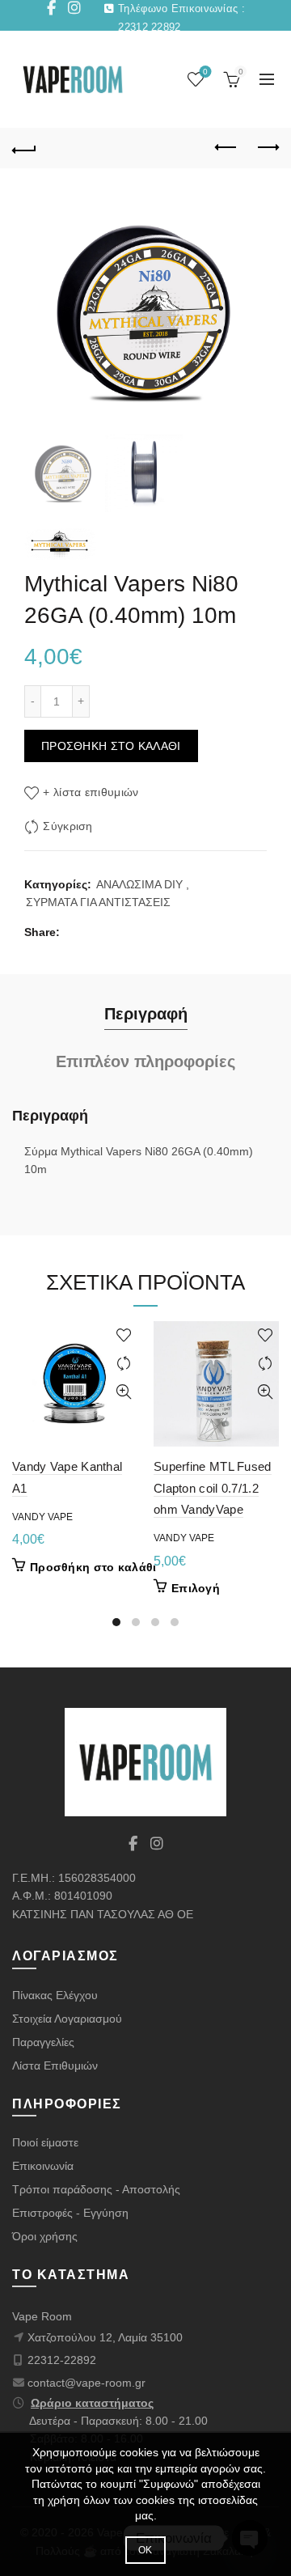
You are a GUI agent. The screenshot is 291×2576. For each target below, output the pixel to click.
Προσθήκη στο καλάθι (111, 746)
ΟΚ (145, 2550)
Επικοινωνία (43, 2166)
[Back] (24, 148)
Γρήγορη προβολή (123, 1392)
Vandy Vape (42, 1517)
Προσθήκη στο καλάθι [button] (93, 1567)
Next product (267, 148)
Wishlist (205, 72)
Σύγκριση (67, 826)
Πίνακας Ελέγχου (55, 1995)
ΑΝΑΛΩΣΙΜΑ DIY (139, 884)
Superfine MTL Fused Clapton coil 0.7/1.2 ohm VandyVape (213, 1488)
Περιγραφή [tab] (146, 1014)
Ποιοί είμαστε (45, 2142)
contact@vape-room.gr (86, 2383)
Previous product (226, 148)
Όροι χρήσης (45, 2236)
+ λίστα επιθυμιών (91, 792)
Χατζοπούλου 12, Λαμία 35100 (105, 2337)
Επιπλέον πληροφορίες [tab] (145, 1061)
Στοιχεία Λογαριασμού (67, 2019)
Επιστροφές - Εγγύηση (70, 2213)
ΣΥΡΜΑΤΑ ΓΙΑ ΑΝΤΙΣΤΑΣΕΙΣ (98, 902)
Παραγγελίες (43, 2042)
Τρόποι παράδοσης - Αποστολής (96, 2189)
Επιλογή (196, 1588)
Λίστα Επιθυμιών (55, 2065)
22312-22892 (62, 2360)
